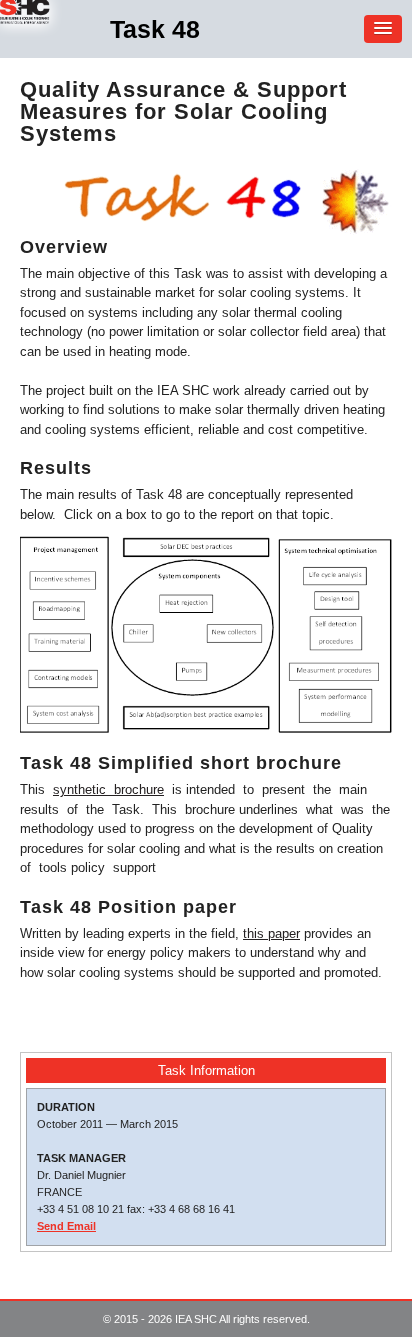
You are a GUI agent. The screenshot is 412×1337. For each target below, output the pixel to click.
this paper (271, 933)
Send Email (66, 1226)
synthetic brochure (108, 789)
